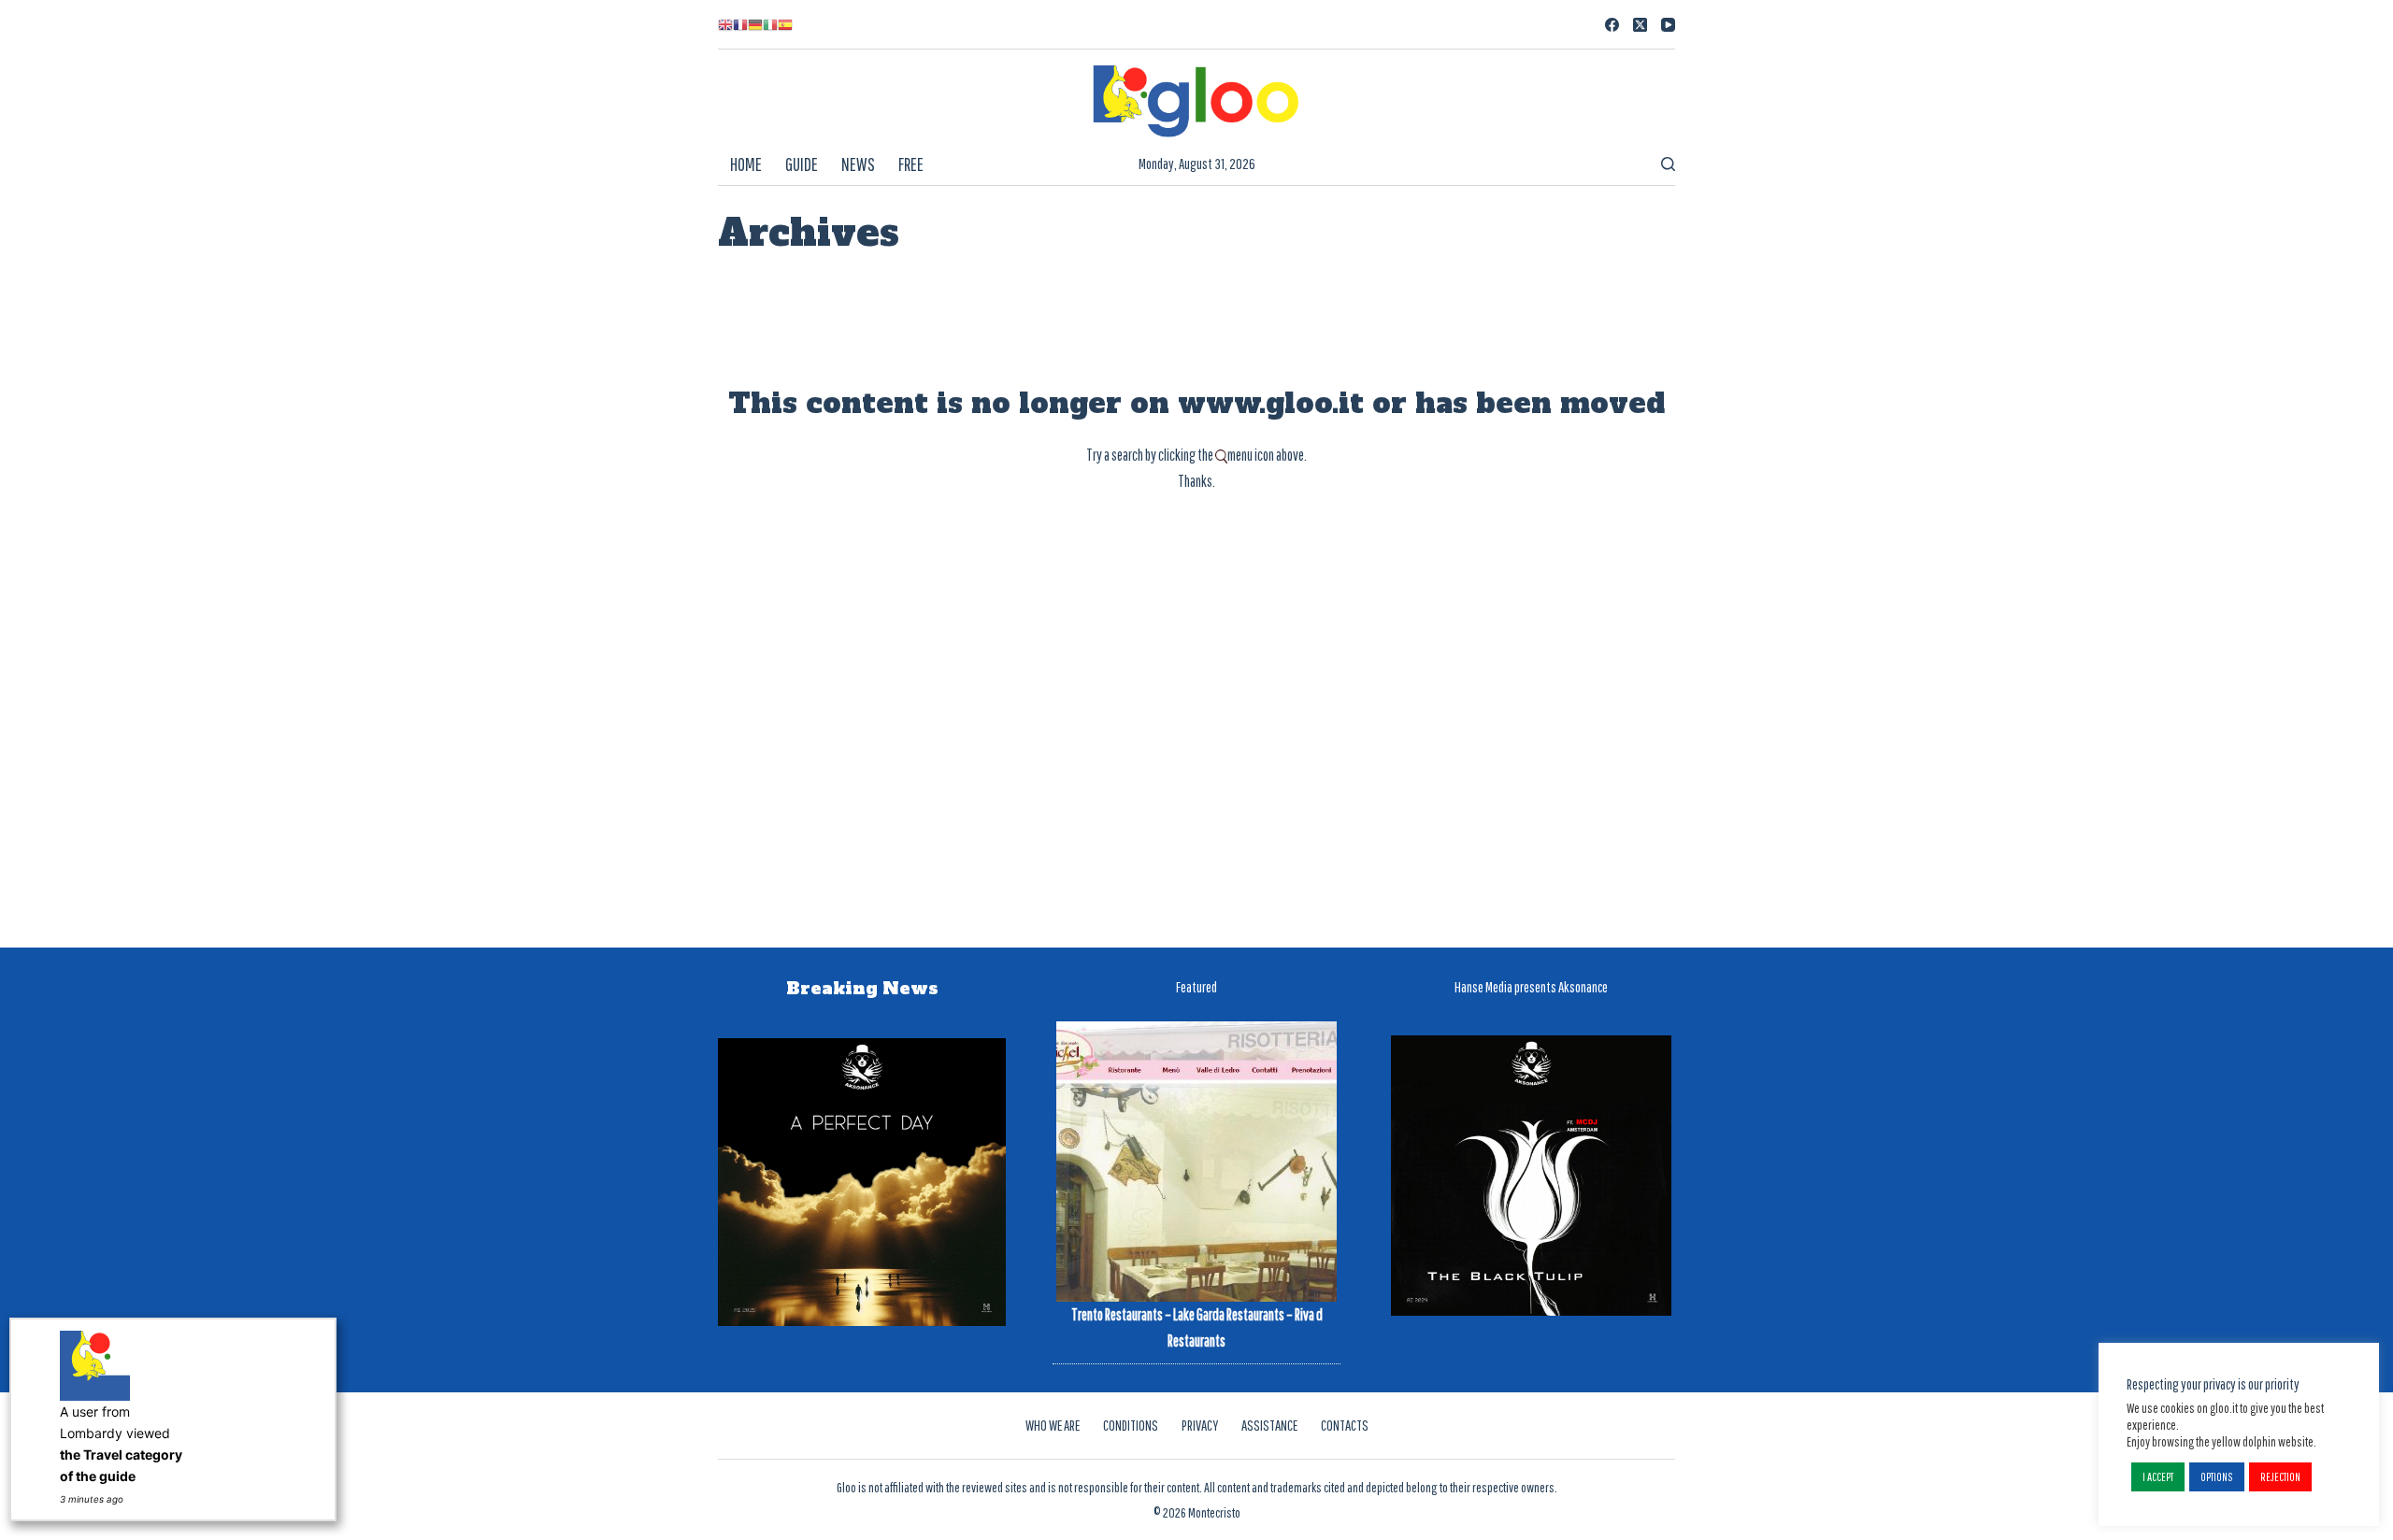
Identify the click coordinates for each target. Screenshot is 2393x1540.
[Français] (740, 24)
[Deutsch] (755, 24)
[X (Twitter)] (1640, 25)
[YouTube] (1668, 25)
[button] (2158, 1477)
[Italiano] (770, 24)
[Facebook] (1612, 25)
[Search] (1668, 164)
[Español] (785, 24)
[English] (725, 24)
